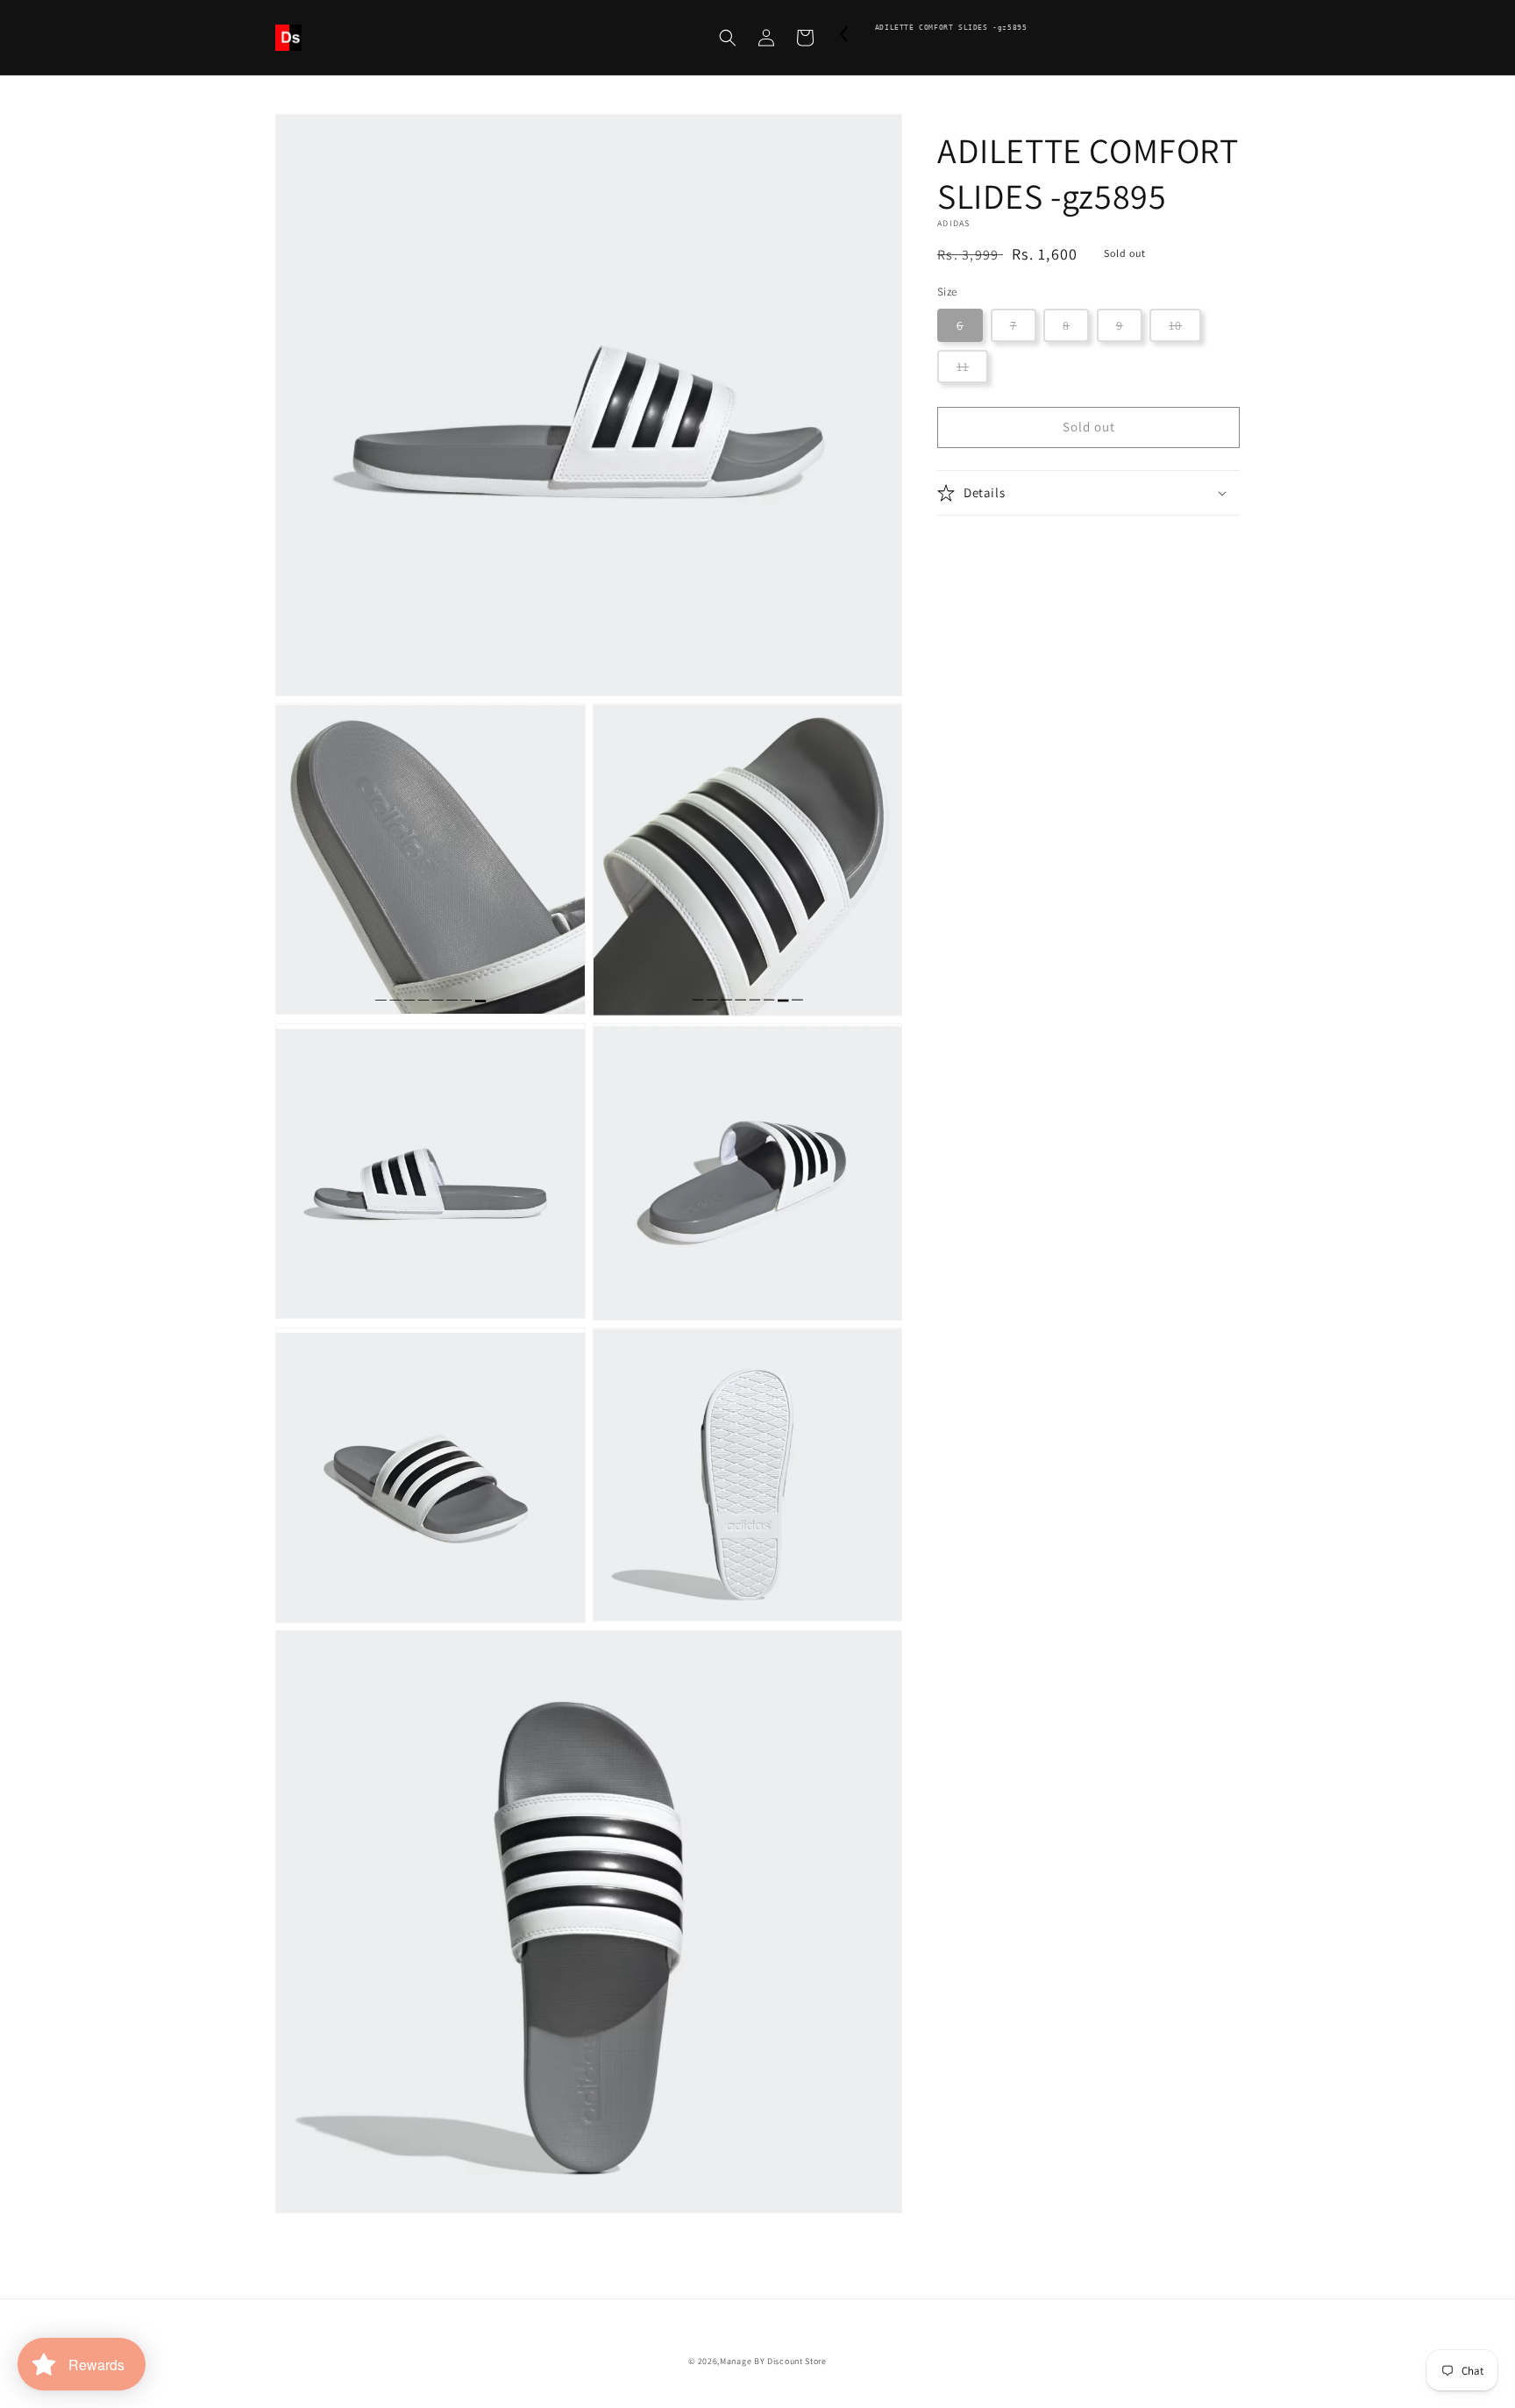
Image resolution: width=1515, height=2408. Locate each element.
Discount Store (797, 2361)
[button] (728, 38)
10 (1175, 325)
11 (963, 367)
